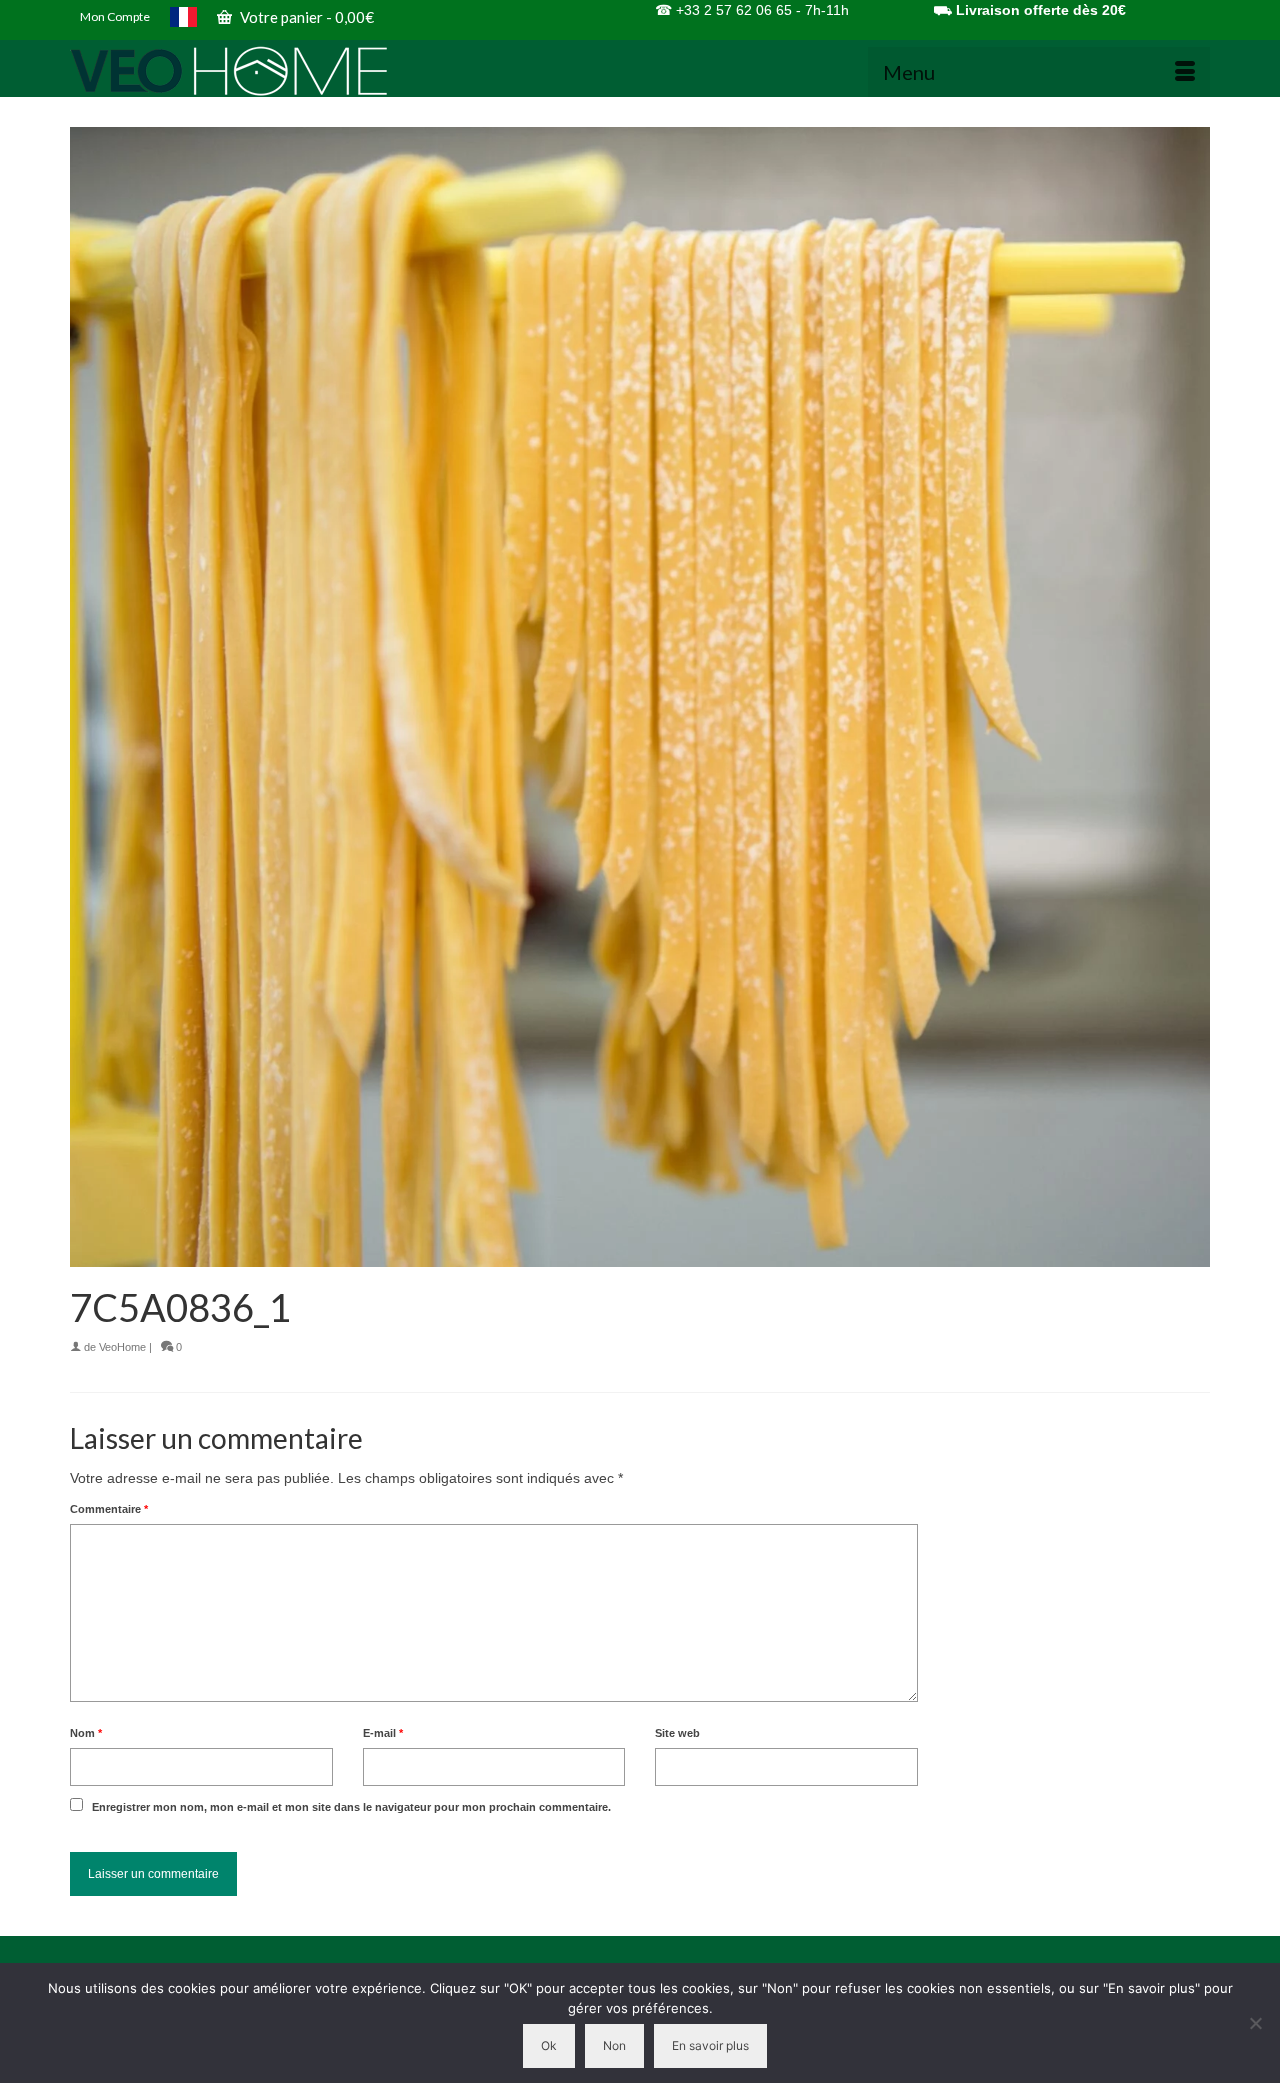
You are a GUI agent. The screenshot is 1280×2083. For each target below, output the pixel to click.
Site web (677, 1733)
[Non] (1255, 2023)
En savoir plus (710, 2045)
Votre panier (305, 17)
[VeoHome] (250, 71)
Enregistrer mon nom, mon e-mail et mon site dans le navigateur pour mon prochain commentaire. (351, 1807)
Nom (86, 1733)
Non (614, 2045)
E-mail (383, 1733)
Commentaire (109, 1509)
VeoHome (122, 1347)
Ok (549, 2045)
